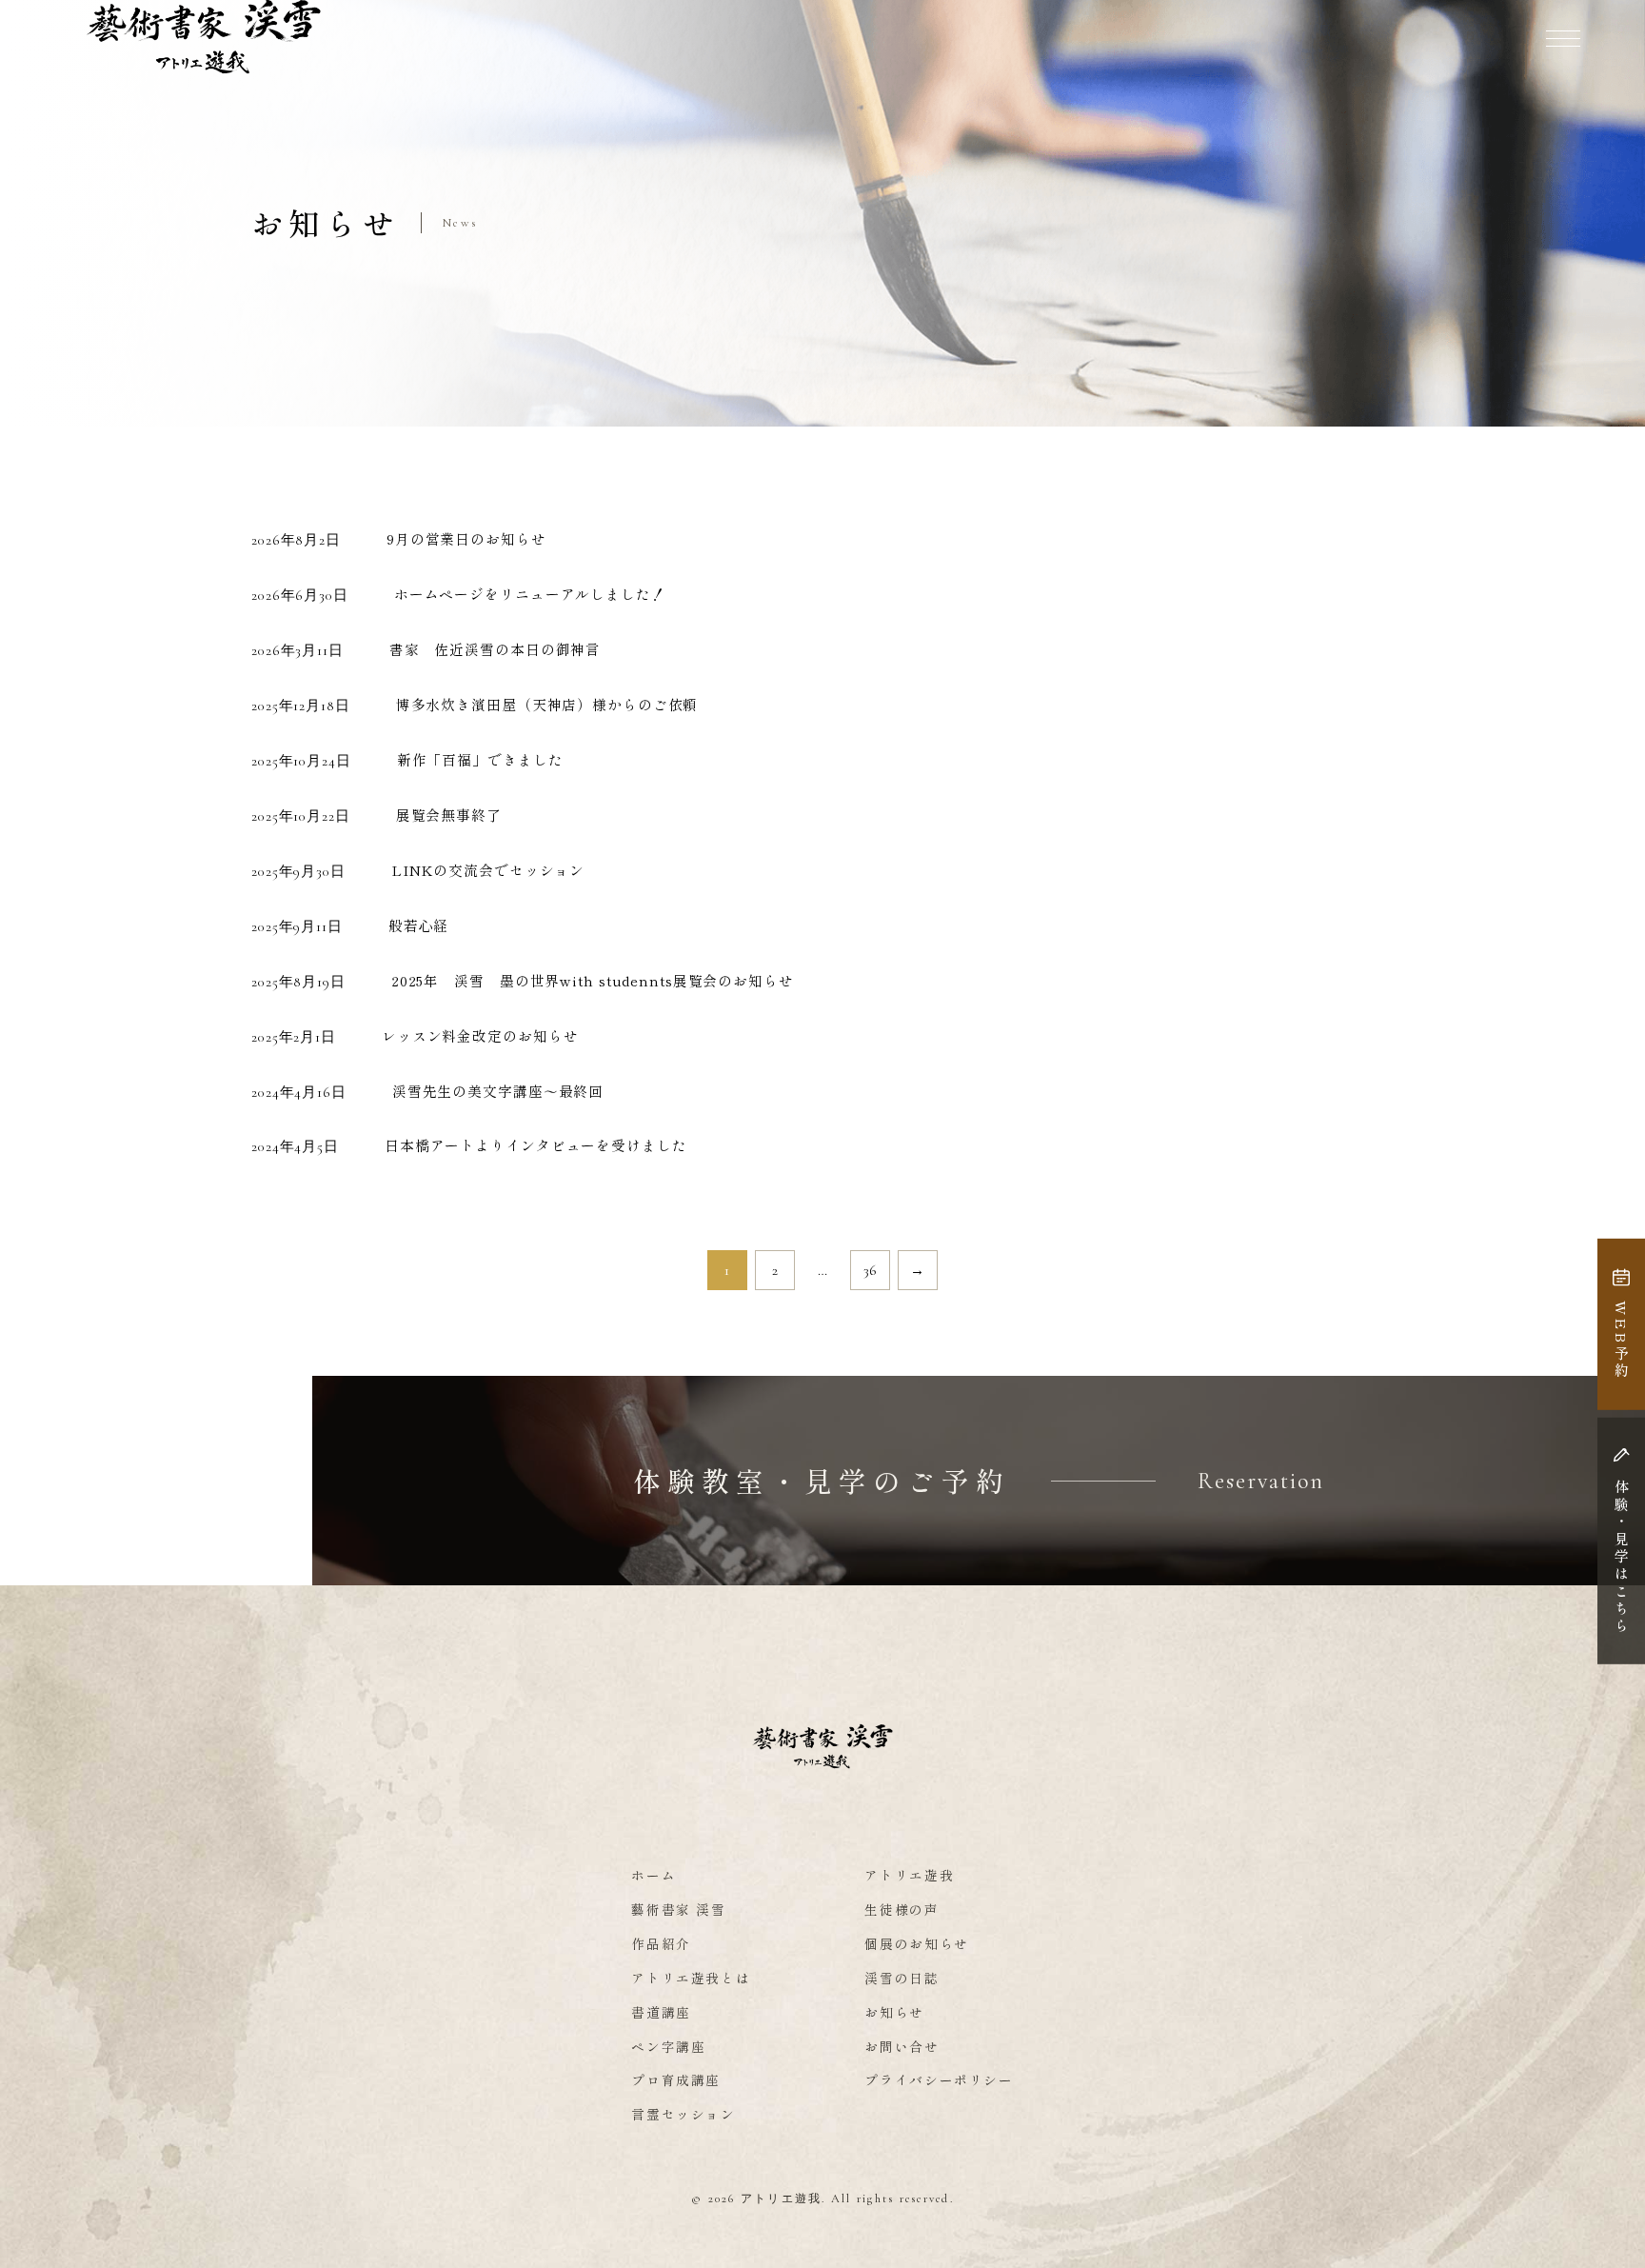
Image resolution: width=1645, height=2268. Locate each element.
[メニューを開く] (1563, 38)
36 (871, 1270)
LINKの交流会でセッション (488, 870)
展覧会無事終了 (449, 815)
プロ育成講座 (676, 2079)
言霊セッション (683, 2114)
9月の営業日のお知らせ (466, 538)
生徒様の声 (902, 1909)
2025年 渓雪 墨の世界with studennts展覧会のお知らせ (593, 980)
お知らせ (894, 2012)
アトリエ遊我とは (691, 1978)
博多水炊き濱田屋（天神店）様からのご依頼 (547, 704)
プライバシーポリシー (939, 2079)
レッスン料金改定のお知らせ (480, 1035)
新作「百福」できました (480, 759)
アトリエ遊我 (909, 1875)
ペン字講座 (668, 2046)
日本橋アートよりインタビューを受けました (536, 1145)
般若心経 (419, 925)
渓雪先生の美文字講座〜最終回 (498, 1091)
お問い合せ (902, 2046)
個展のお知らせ (916, 1943)
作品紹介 (661, 1943)
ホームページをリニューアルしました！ (530, 594)
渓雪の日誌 (902, 1978)
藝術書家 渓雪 (678, 1909)
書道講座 (661, 2012)
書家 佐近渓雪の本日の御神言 (495, 649)
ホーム (654, 1875)
